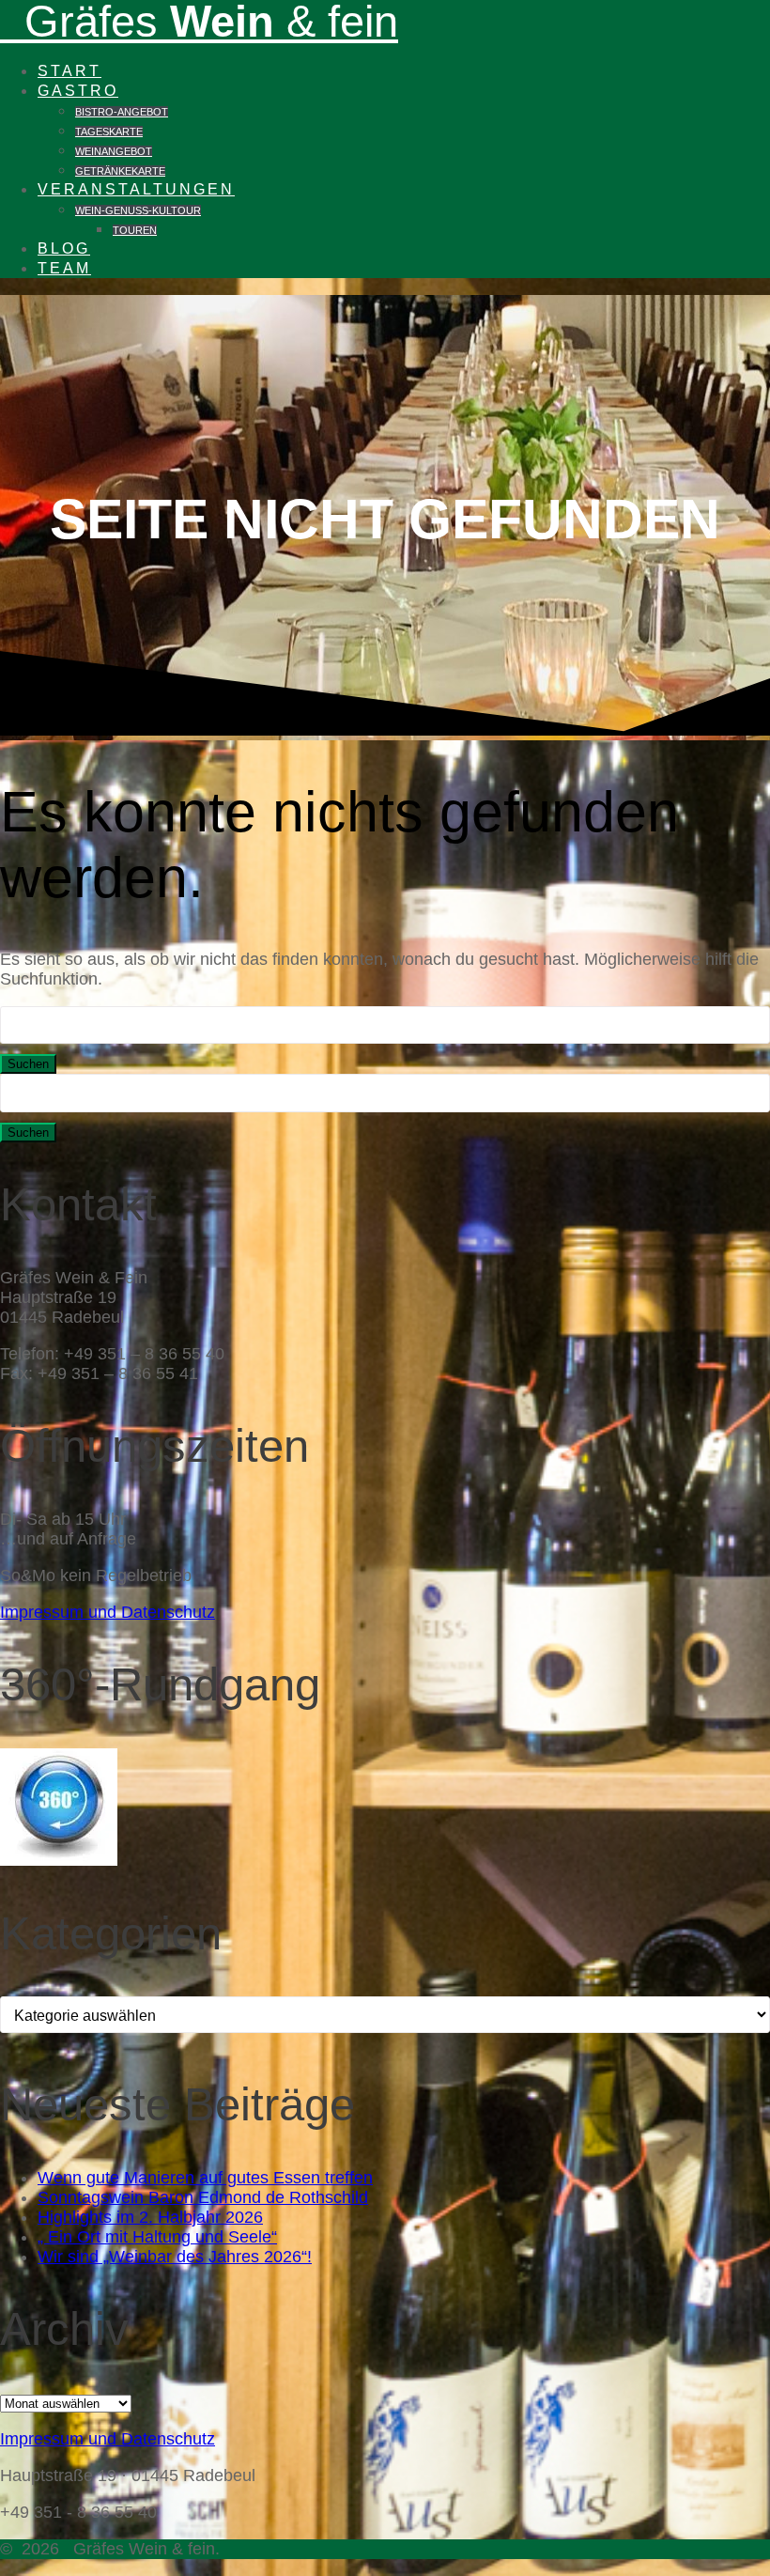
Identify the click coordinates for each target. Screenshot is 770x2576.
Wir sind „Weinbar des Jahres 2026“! (175, 2257)
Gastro (78, 90)
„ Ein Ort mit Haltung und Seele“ (157, 2237)
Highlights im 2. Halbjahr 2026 (150, 2217)
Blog (64, 248)
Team (64, 268)
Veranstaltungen (136, 189)
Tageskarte (109, 132)
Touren (135, 230)
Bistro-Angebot (122, 112)
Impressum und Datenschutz (108, 1612)
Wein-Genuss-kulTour (138, 210)
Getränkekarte (120, 171)
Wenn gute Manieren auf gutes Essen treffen (205, 2178)
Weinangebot (114, 151)
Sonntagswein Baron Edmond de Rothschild (203, 2197)
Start (69, 70)
